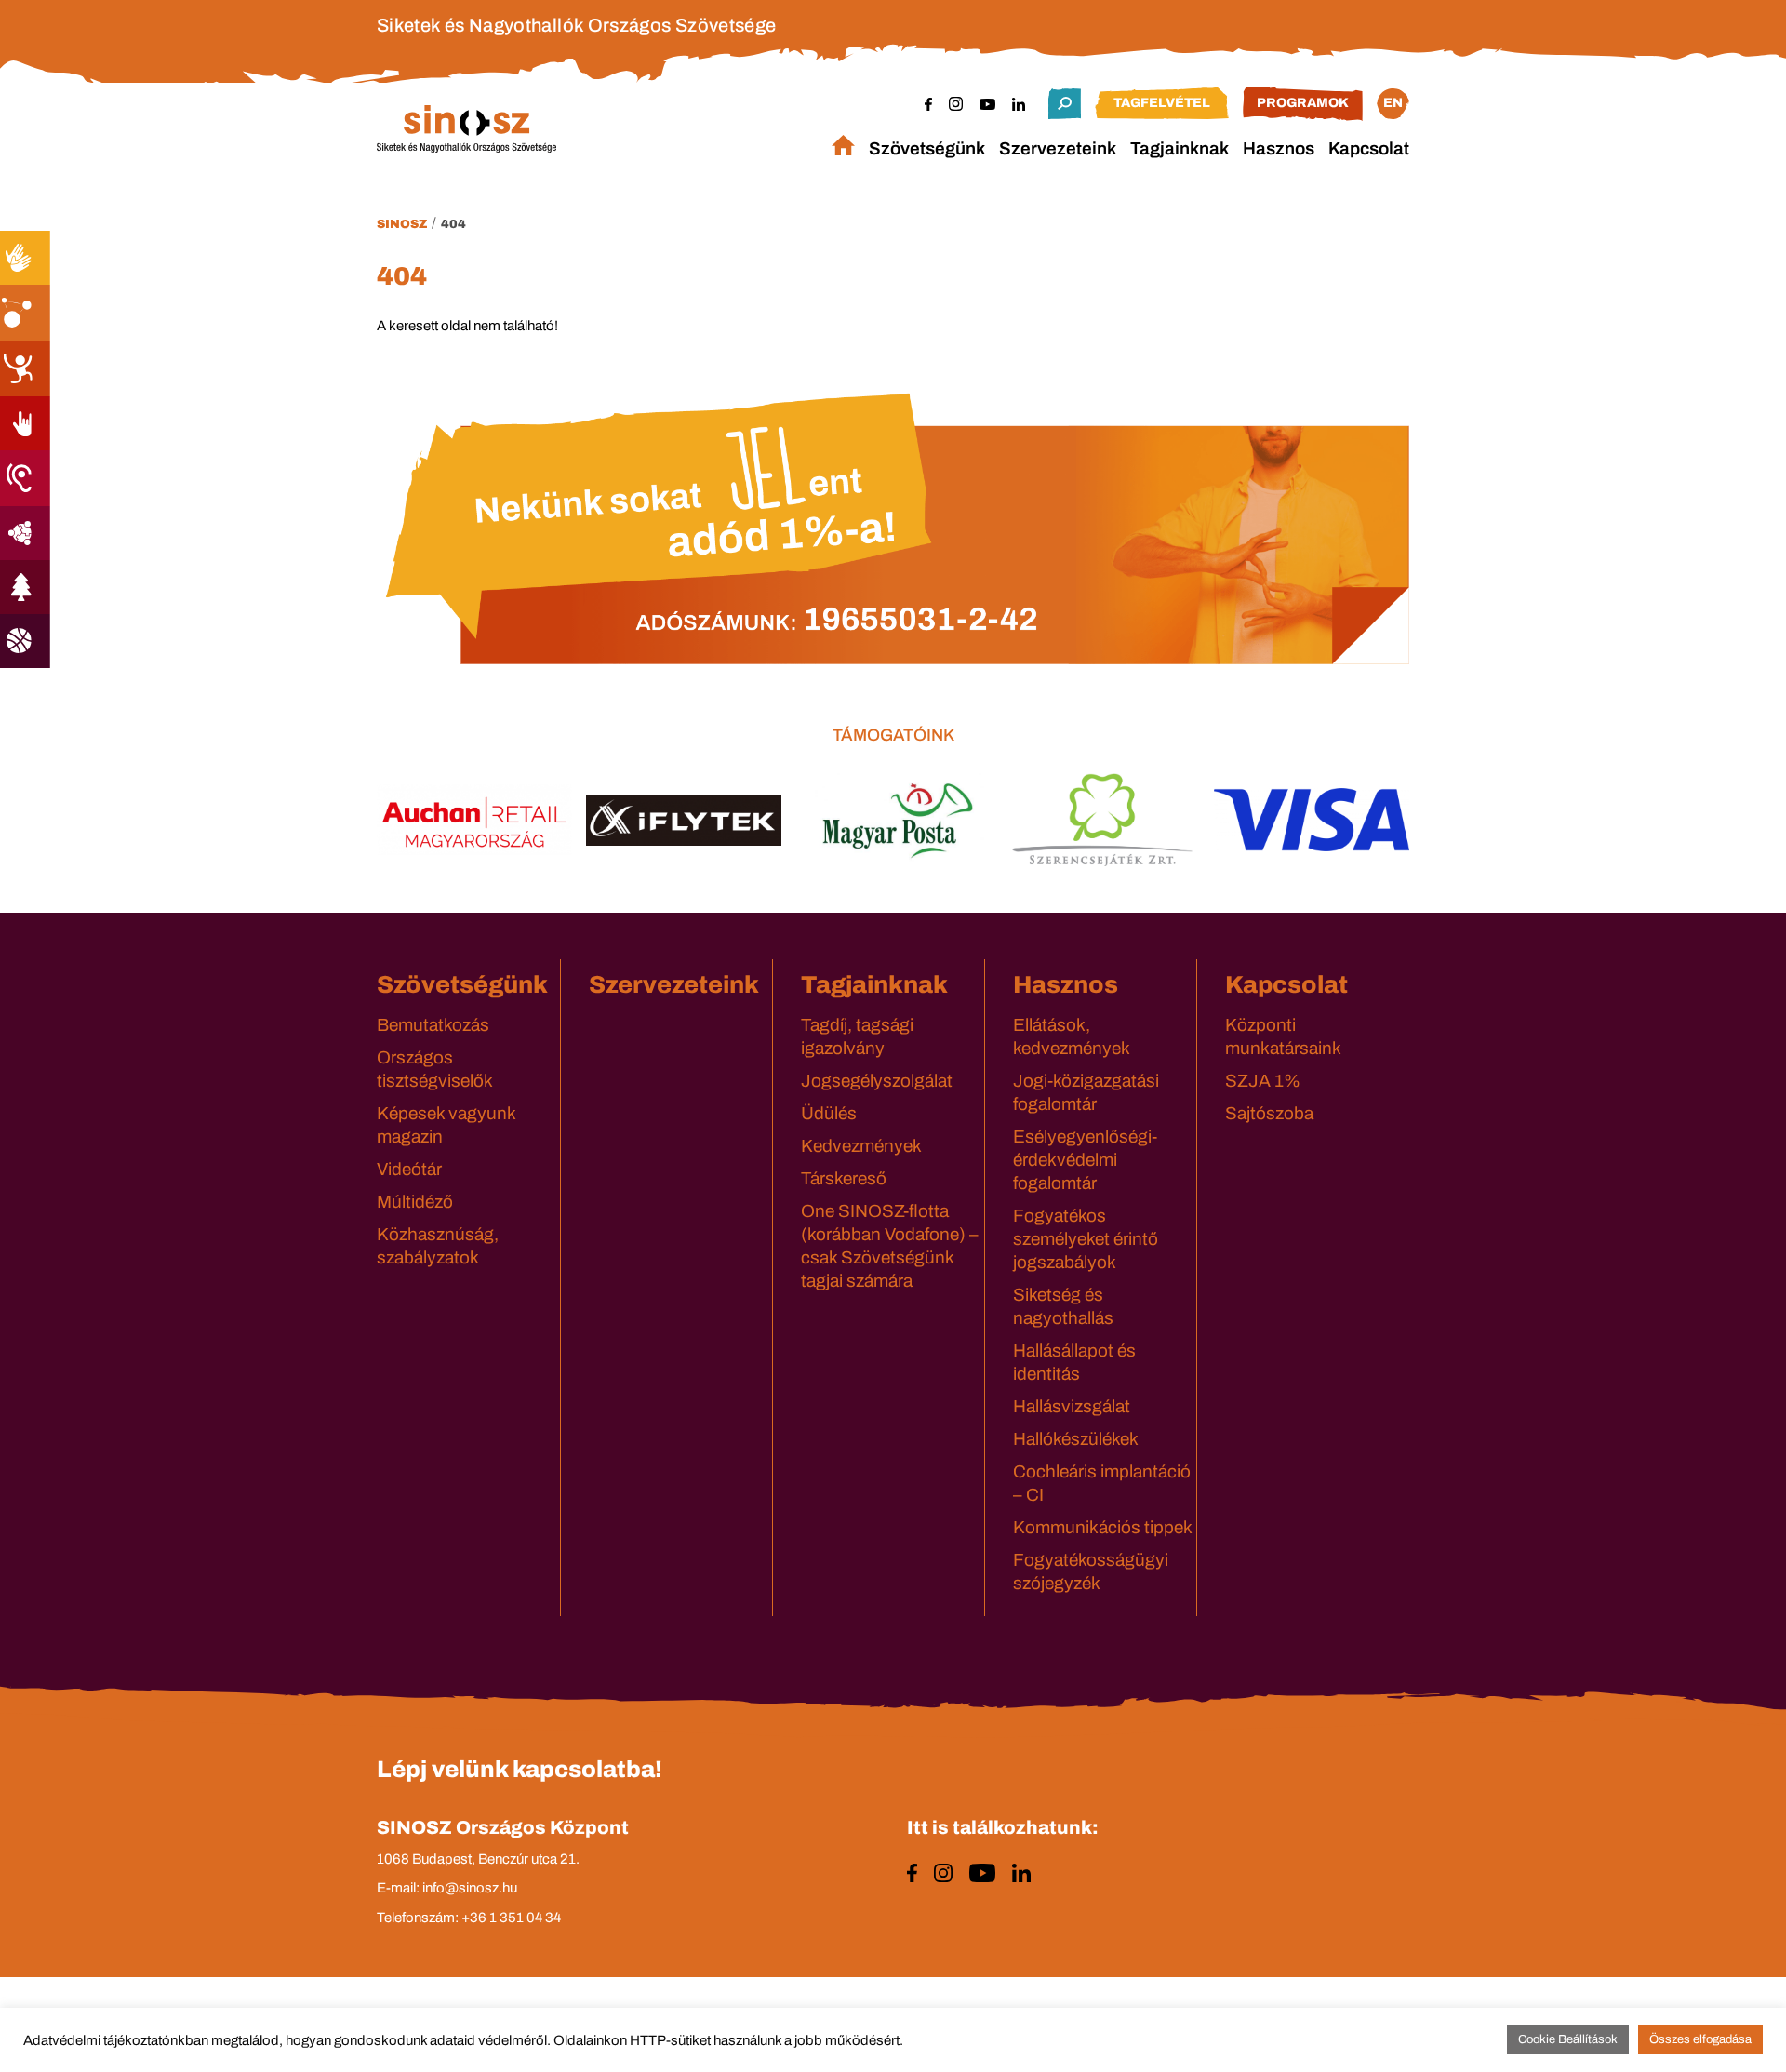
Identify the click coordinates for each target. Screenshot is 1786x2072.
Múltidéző (415, 1202)
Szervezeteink (1058, 148)
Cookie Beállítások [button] (1568, 2039)
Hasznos (1279, 148)
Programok (1303, 103)
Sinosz (402, 224)
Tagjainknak (1180, 148)
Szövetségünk (927, 148)
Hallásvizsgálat (1072, 1406)
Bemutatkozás (433, 1025)
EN (1393, 103)
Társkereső (844, 1178)
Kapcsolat (1369, 148)
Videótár (409, 1169)
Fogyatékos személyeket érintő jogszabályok (1086, 1239)
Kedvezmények (861, 1146)
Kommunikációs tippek (1103, 1527)
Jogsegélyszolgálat (877, 1081)
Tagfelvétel (1162, 103)
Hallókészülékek (1076, 1439)
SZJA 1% (1263, 1081)
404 (453, 224)
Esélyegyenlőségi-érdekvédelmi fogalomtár (1085, 1160)
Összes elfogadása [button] (1700, 2039)
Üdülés (829, 1113)
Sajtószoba (1269, 1113)
